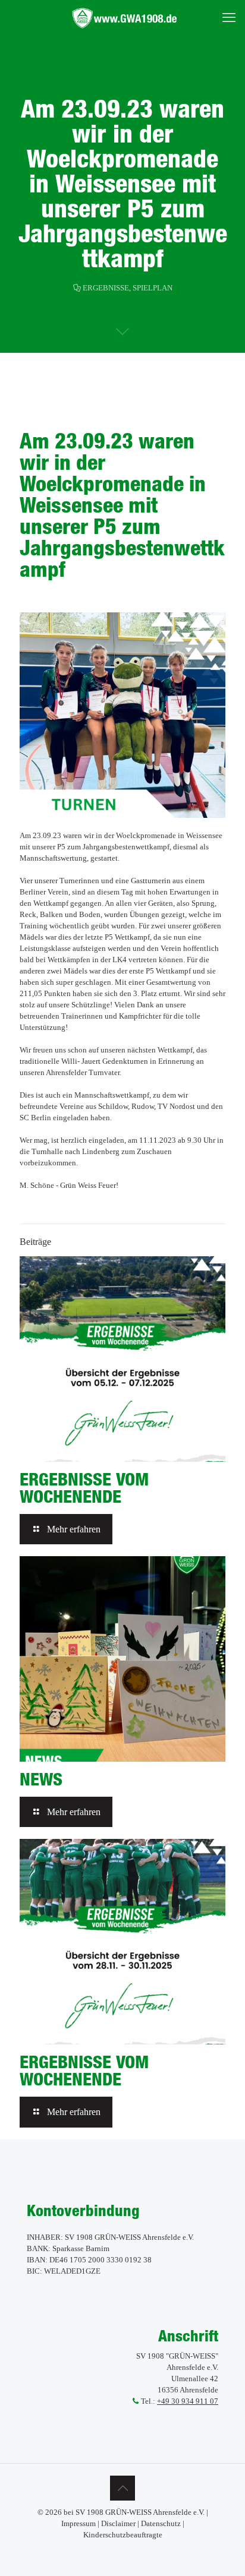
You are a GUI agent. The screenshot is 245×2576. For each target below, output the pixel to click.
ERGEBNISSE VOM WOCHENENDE (84, 1488)
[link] (122, 715)
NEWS (41, 1779)
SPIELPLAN (153, 288)
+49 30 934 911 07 (188, 2401)
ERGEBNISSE (106, 288)
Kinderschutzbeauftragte (123, 2535)
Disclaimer (118, 2523)
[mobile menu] (229, 18)
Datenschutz (161, 2523)
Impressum (78, 2523)
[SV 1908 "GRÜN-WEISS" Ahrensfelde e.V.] (127, 18)
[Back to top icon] (122, 2488)
